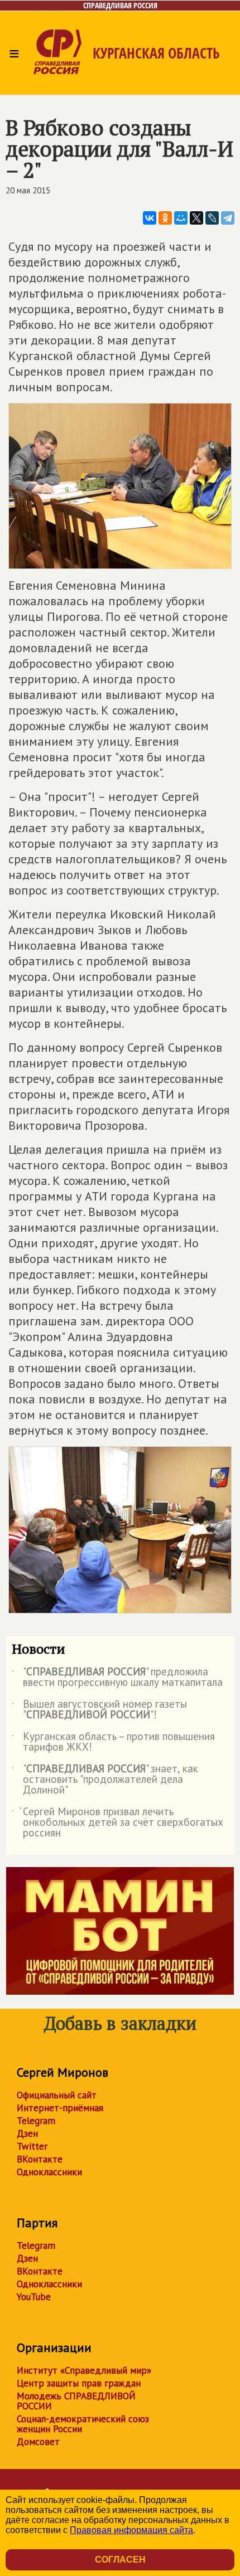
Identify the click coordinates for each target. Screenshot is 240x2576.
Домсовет (38, 2442)
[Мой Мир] (181, 218)
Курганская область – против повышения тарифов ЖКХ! (113, 1742)
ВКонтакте (40, 2159)
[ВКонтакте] (150, 218)
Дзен (27, 2133)
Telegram (36, 2121)
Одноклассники (49, 2172)
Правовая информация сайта (131, 2530)
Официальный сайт (57, 2095)
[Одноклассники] (165, 218)
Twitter (32, 2146)
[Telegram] (228, 218)
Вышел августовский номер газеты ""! (99, 1710)
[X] (196, 218)
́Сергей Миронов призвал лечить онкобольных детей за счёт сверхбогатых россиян (117, 1823)
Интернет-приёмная (60, 2108)
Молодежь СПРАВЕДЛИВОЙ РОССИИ (76, 2401)
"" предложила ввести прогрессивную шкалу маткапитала (117, 1678)
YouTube (34, 2297)
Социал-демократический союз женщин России (83, 2424)
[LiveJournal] (212, 218)
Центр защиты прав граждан (79, 2383)
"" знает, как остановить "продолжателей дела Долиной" (105, 1780)
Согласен (120, 2560)
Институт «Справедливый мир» (84, 2370)
